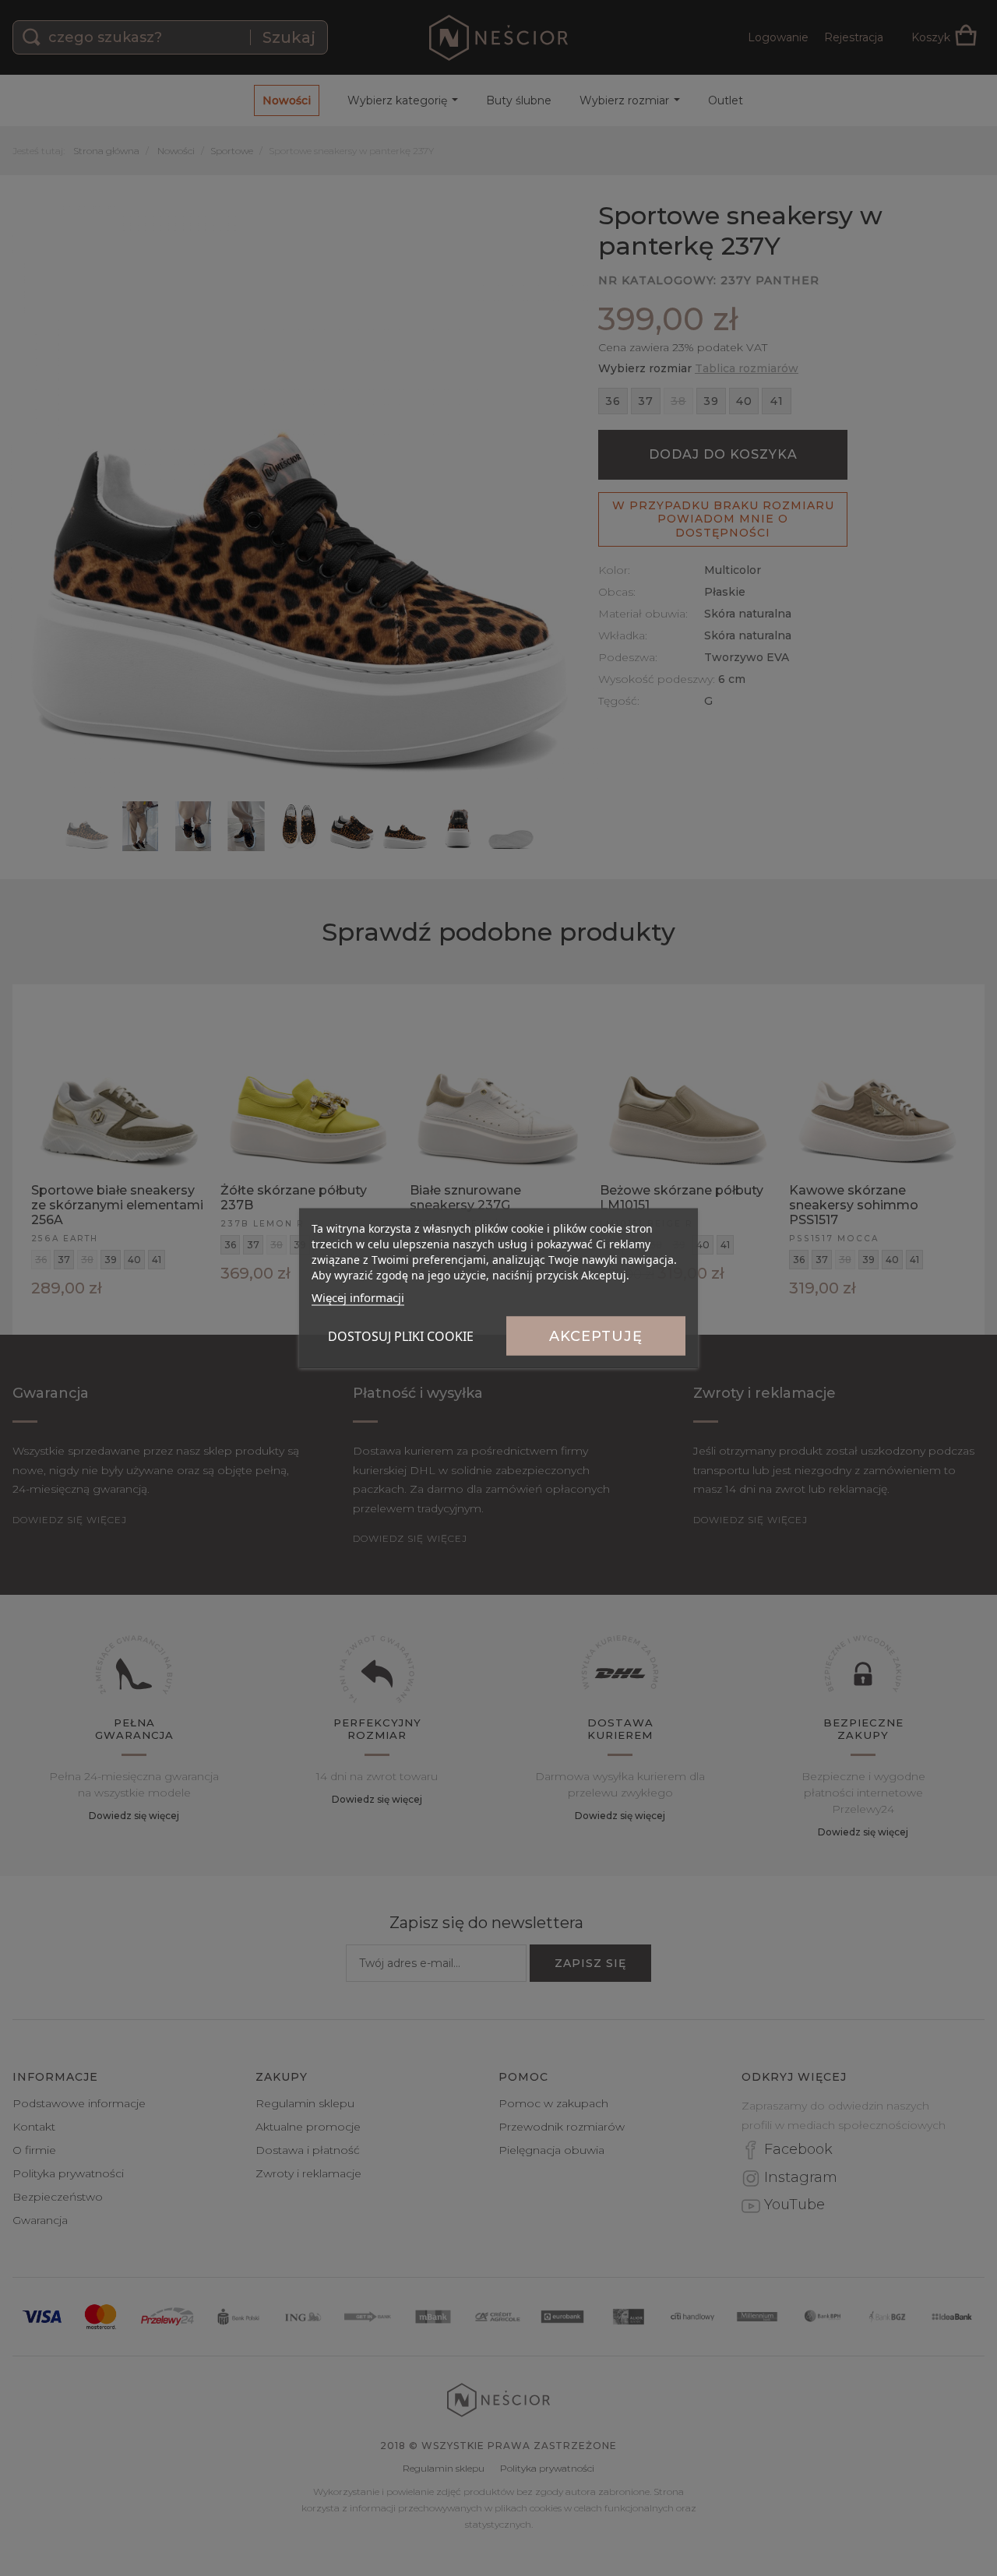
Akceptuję (596, 1336)
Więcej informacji (358, 1297)
